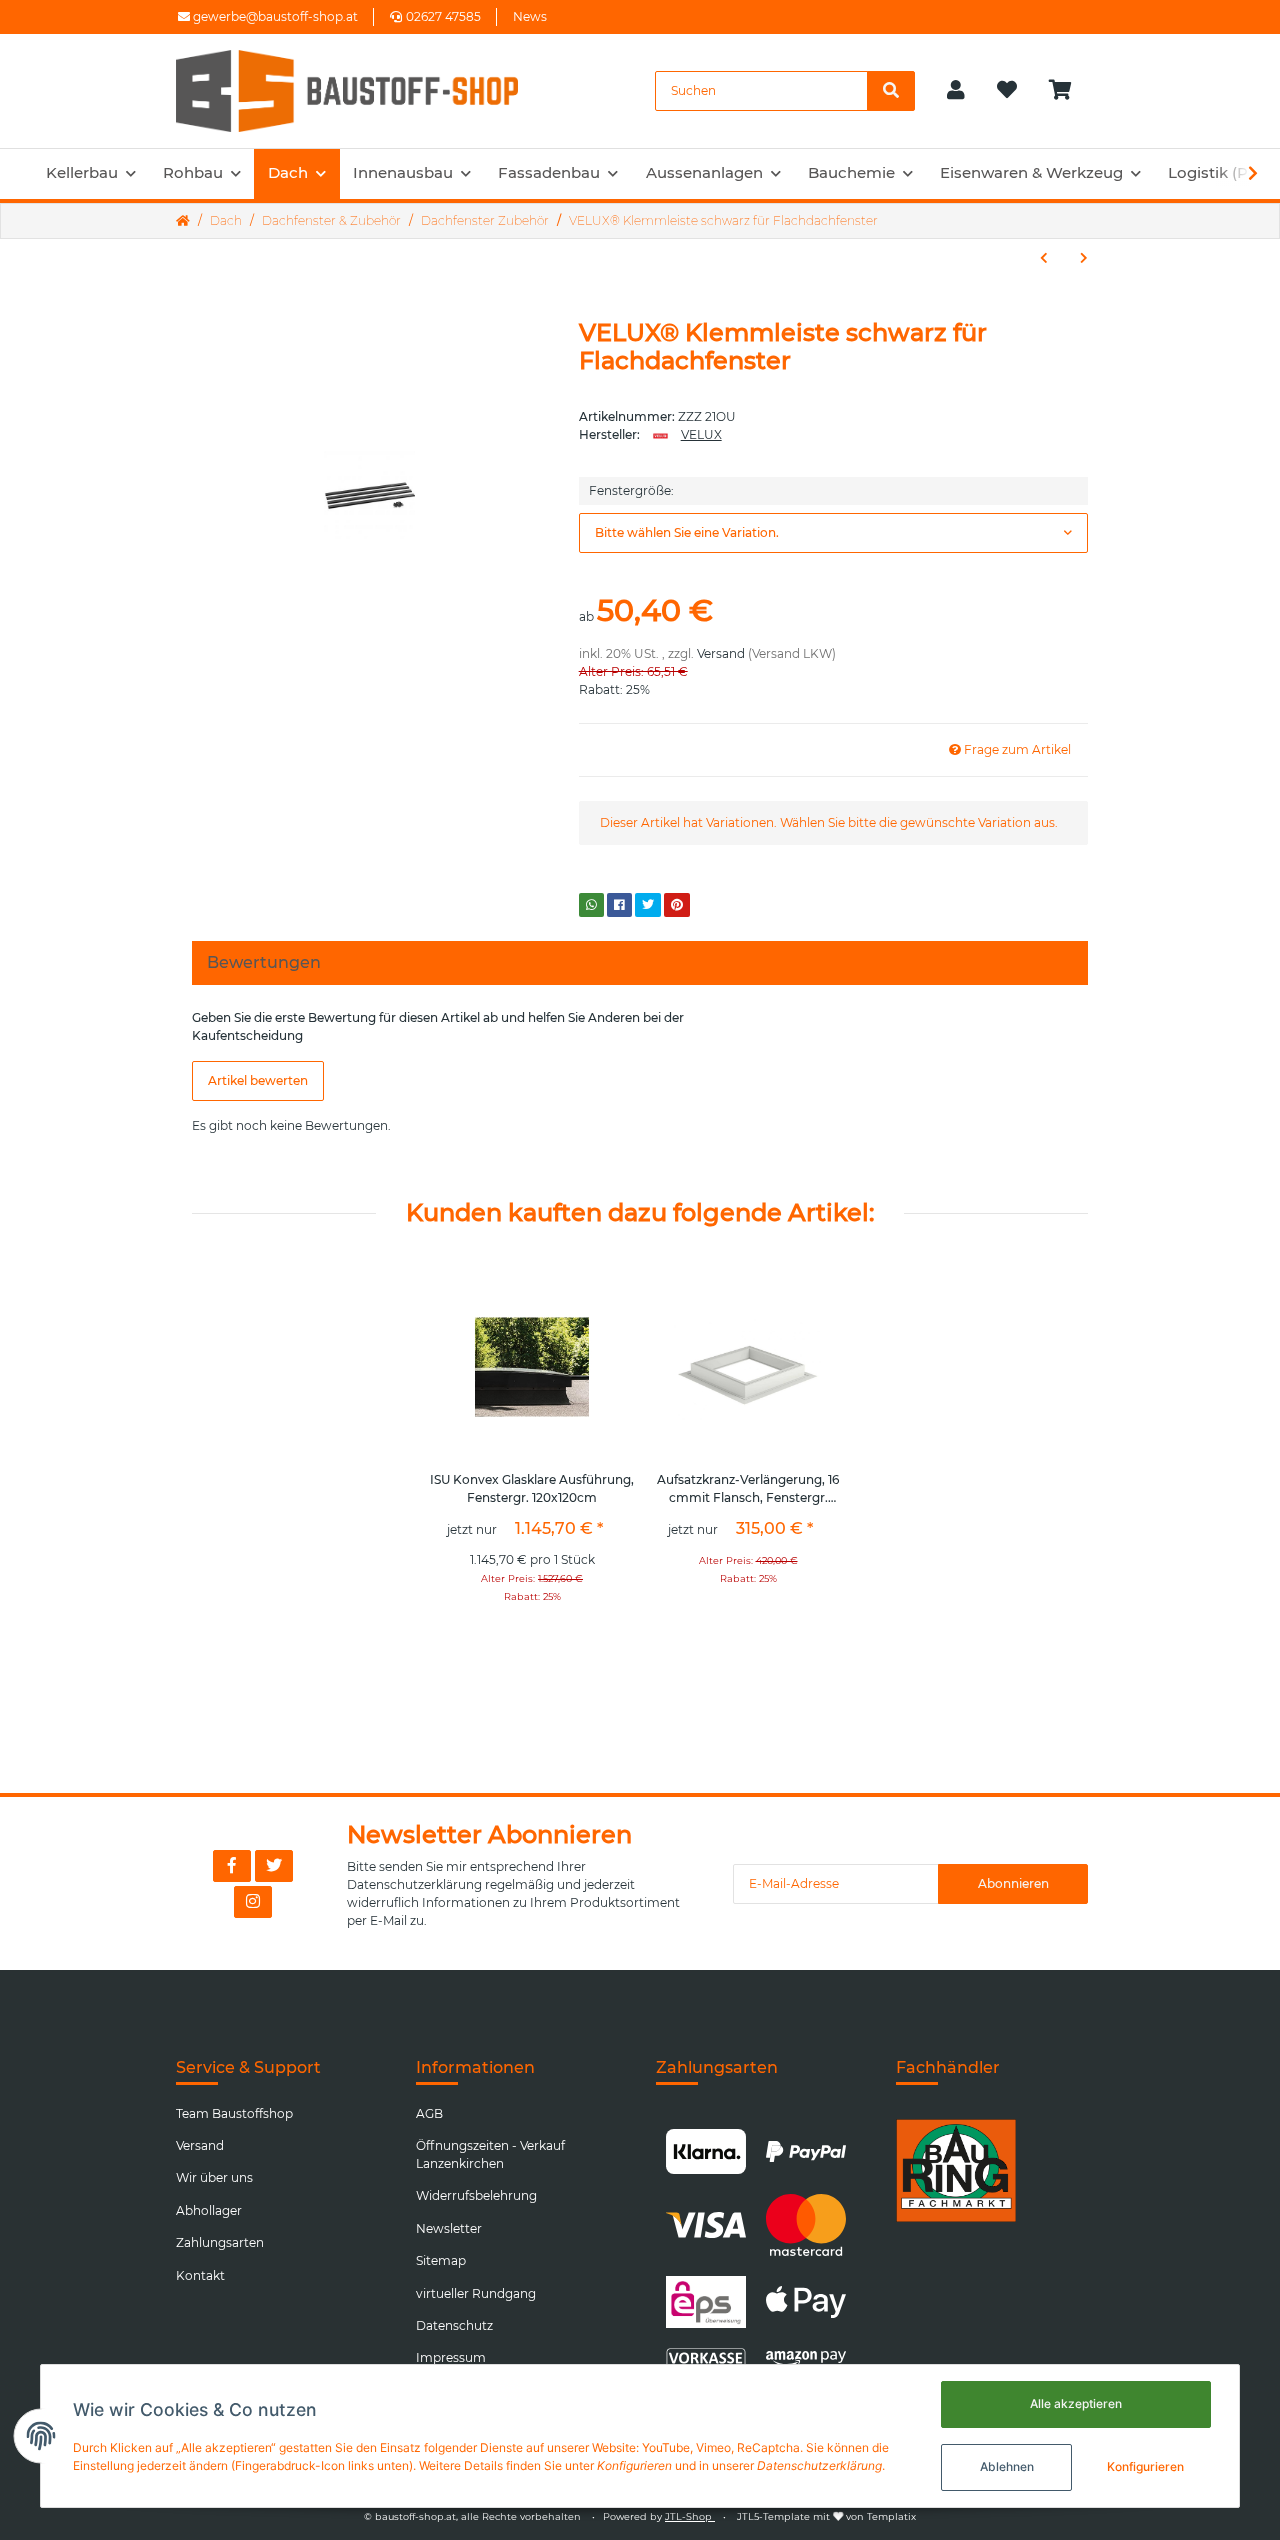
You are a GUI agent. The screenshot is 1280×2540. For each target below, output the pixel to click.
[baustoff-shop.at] (366, 91)
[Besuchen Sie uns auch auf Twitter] (274, 1866)
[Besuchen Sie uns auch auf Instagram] (253, 1902)
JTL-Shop (690, 2516)
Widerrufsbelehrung (476, 2195)
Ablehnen (1007, 2466)
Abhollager (209, 2210)
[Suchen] (891, 91)
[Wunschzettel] (1007, 91)
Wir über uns (214, 2177)
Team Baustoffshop (234, 2113)
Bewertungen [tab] (264, 962)
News (530, 16)
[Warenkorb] (1068, 91)
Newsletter (449, 2228)
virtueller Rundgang (476, 2293)
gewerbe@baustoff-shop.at (274, 16)
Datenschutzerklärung (414, 1884)
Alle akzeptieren (1076, 2403)
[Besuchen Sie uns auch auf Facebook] (232, 1866)
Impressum (451, 2357)
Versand (721, 653)
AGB (429, 2113)
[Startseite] (183, 221)
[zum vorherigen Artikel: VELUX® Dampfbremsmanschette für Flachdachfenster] (1044, 258)
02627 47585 (443, 16)
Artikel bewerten (258, 1080)
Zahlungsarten (220, 2242)
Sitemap (441, 2260)
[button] (956, 91)
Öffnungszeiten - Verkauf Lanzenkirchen (490, 2154)
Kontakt (200, 2275)
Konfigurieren (1145, 2466)
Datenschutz (454, 2325)
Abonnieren (1013, 1883)
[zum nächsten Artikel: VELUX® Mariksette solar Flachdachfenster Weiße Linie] (1084, 258)
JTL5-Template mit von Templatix (826, 2516)
